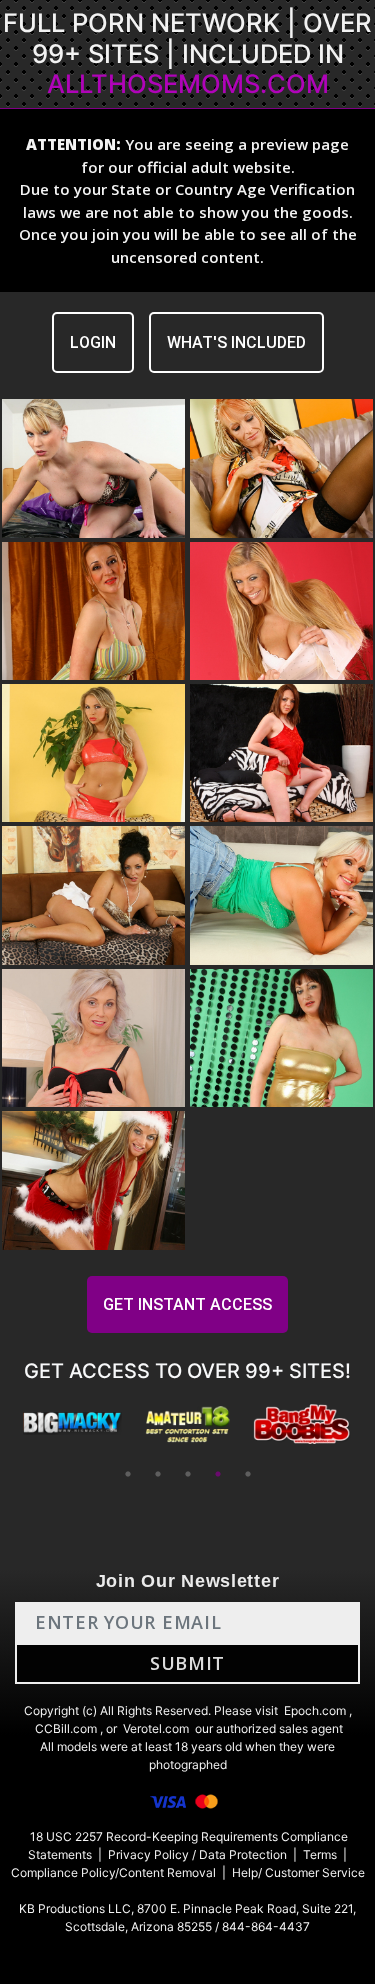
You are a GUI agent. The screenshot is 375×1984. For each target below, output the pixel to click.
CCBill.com (66, 1728)
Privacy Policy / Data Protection (197, 1854)
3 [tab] (188, 1474)
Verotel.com (156, 1728)
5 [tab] (248, 1474)
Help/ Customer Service (298, 1872)
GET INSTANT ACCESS (187, 1304)
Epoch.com (315, 1710)
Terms (320, 1854)
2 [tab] (158, 1474)
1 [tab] (128, 1474)
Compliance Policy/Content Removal (113, 1872)
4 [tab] (218, 1474)
